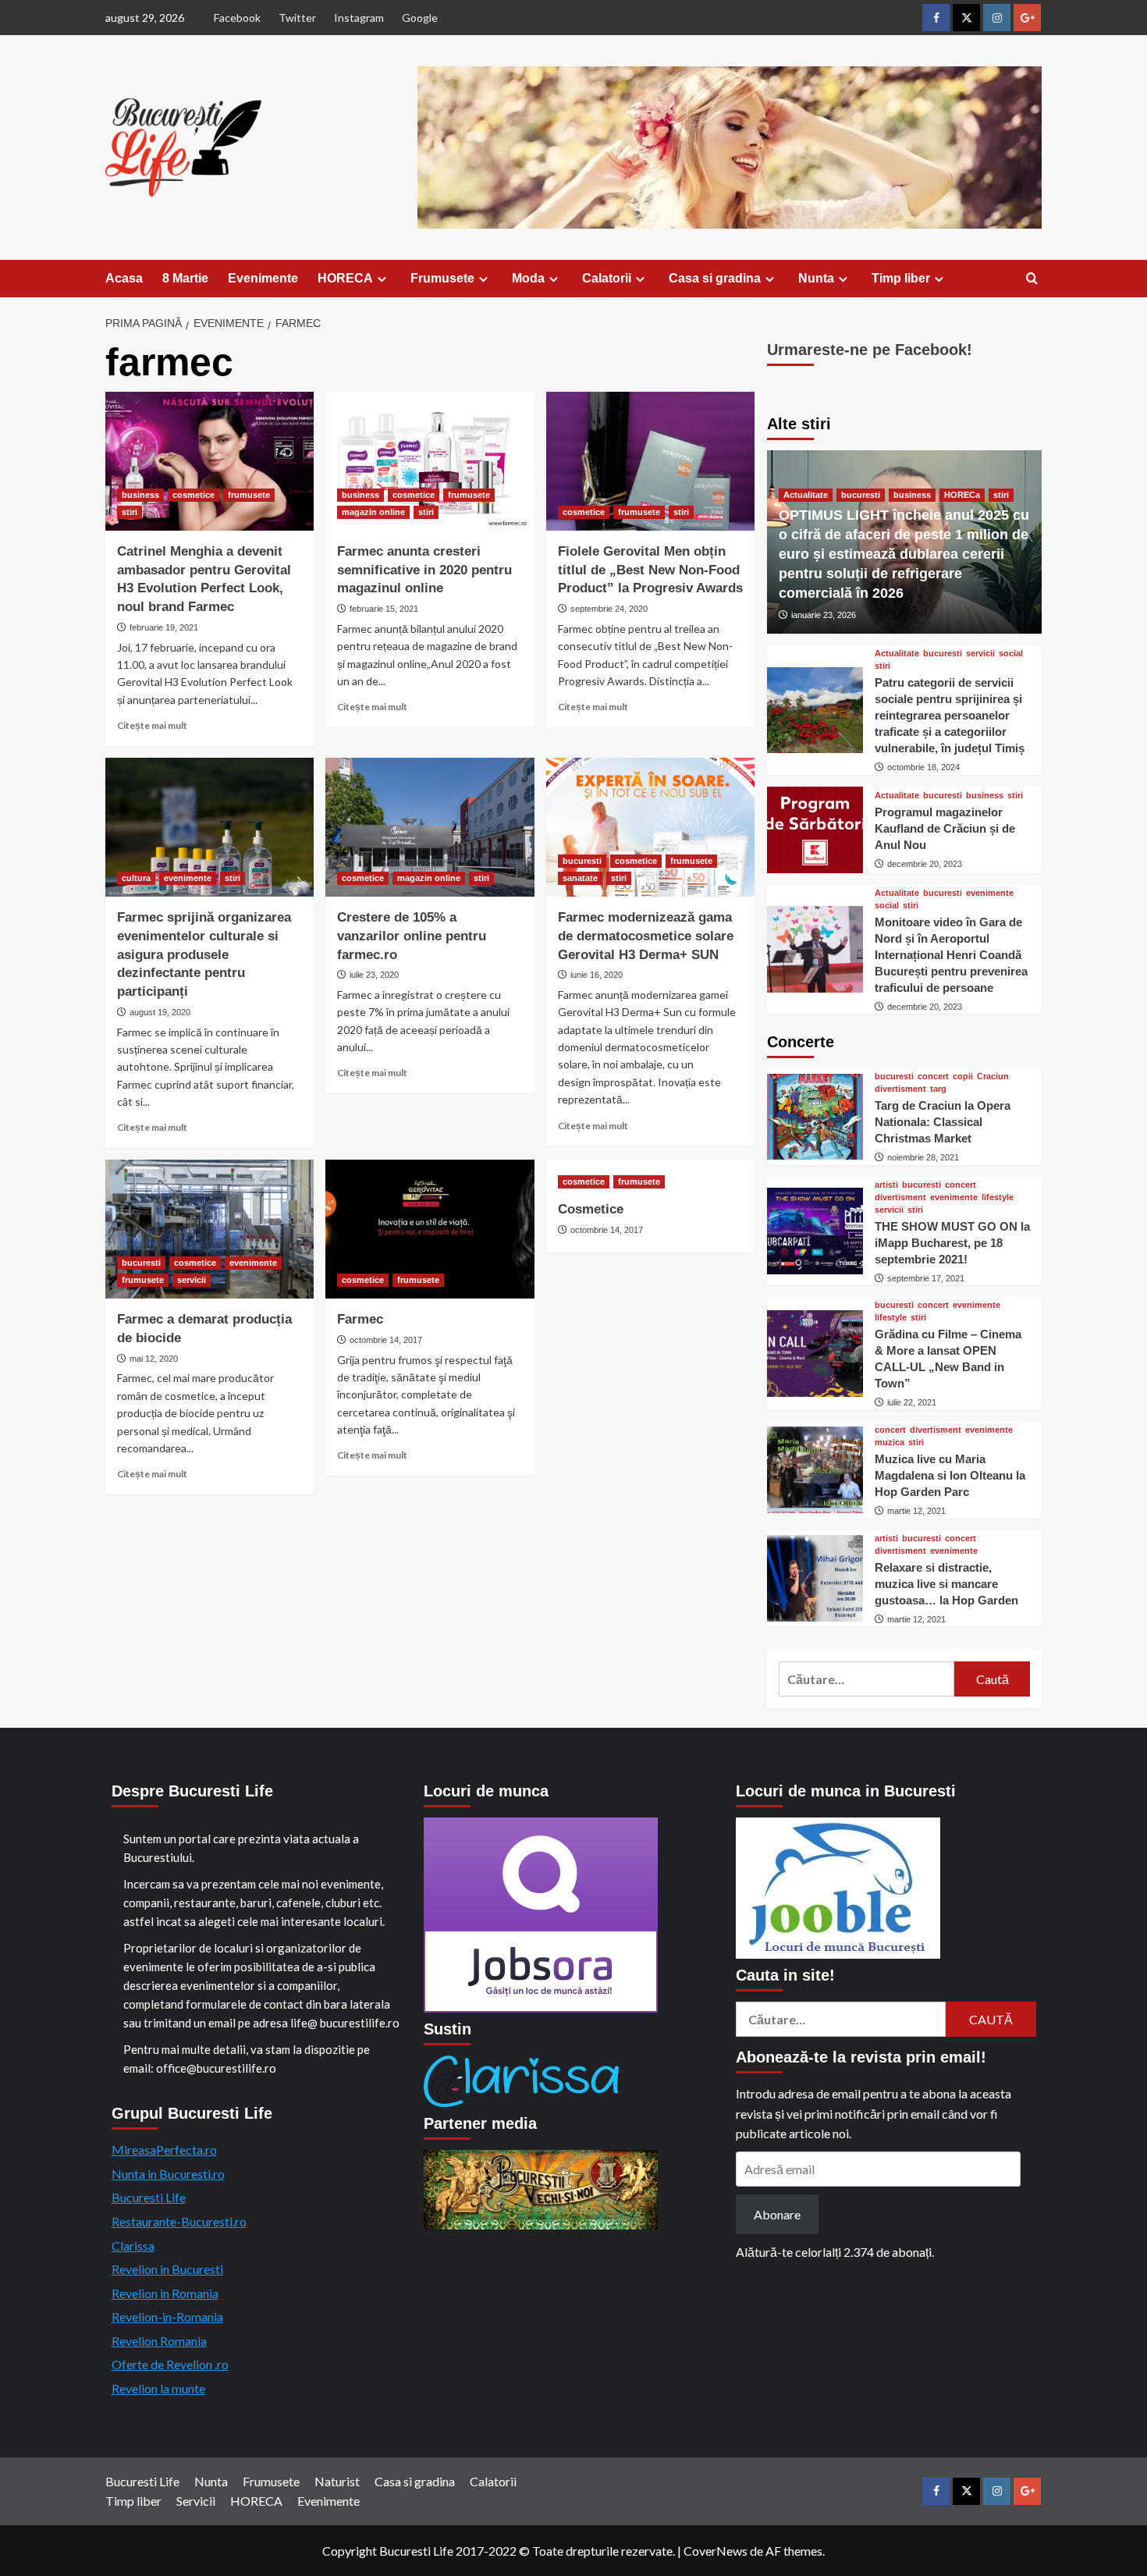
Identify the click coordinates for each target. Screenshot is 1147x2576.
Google (420, 18)
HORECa (962, 495)
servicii (192, 1280)
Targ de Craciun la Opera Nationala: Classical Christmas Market (943, 1122)
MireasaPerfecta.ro (164, 2150)
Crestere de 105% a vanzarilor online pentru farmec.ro (412, 936)
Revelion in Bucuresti (167, 2269)
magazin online (373, 512)
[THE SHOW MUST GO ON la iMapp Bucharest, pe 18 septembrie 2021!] (815, 1231)
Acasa (124, 278)
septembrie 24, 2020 (609, 609)
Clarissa (133, 2246)
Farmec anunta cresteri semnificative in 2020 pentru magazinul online (424, 570)
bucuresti (582, 861)
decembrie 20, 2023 (925, 864)
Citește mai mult (152, 725)
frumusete (249, 495)
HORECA (345, 278)
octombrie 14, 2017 (386, 1340)
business (140, 495)
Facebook (237, 18)
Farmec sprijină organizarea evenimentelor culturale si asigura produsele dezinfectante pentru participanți (204, 954)
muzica (890, 1443)
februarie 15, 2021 (384, 609)
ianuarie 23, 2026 (824, 615)
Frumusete (442, 278)
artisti (886, 1185)
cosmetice (194, 495)
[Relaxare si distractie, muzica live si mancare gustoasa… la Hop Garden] (815, 1578)
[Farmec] (430, 1229)
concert (933, 1077)
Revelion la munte (158, 2388)
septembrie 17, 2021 (926, 1278)
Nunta (816, 278)
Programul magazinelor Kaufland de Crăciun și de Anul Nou (945, 828)
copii (963, 1077)
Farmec (360, 1319)
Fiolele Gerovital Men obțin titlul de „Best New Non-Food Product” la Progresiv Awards (650, 570)
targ (938, 1089)
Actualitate (806, 495)
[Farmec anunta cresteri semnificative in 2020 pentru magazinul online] (430, 461)
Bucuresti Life (149, 2197)
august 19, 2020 (160, 1012)
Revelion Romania (159, 2341)
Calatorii (607, 278)
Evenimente (263, 278)
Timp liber (901, 278)
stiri (130, 512)
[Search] (1032, 279)
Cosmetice (591, 1209)
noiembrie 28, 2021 (923, 1157)
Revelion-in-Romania (167, 2317)
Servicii (196, 2501)
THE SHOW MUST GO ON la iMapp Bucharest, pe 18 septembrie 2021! (952, 1243)
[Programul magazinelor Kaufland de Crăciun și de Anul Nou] (815, 830)
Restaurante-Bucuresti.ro (179, 2221)
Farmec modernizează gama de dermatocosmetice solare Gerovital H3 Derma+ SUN (646, 936)
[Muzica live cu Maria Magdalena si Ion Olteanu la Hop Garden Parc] (815, 1470)
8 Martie (185, 278)
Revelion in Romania (165, 2293)
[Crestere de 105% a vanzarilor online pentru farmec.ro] (430, 827)
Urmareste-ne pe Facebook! (870, 350)
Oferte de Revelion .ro (170, 2364)
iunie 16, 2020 (597, 975)
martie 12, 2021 (916, 1511)
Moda (528, 278)
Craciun (993, 1077)
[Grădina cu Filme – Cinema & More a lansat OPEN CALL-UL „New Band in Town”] (815, 1354)
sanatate (580, 878)
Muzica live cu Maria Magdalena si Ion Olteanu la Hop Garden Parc (950, 1475)
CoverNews (716, 2551)
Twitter (297, 18)
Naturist (337, 2481)
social (1011, 654)
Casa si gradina (715, 278)
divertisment (900, 1089)
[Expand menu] (382, 279)
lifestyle (998, 1197)
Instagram (359, 18)
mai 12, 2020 (154, 1359)
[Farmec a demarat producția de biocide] (210, 1229)
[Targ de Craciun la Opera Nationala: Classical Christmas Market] (815, 1117)
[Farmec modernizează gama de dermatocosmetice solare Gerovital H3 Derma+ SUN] (650, 827)
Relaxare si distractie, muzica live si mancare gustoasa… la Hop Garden (946, 1584)
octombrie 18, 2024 (923, 767)
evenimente (188, 878)
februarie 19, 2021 (164, 627)
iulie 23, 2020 (374, 975)
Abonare (777, 2214)
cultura (136, 878)
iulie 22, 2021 (912, 1402)
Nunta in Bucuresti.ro (168, 2174)
